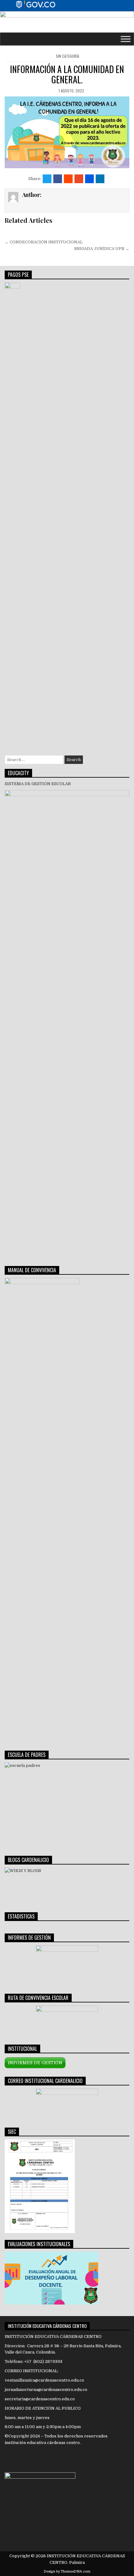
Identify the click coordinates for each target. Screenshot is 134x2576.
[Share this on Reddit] (68, 179)
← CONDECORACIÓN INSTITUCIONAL (44, 242)
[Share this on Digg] (89, 179)
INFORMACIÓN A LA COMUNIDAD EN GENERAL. (67, 74)
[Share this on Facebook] (58, 179)
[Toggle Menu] (126, 39)
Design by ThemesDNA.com (67, 2571)
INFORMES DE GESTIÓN (35, 2063)
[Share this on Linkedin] (100, 179)
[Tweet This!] (47, 179)
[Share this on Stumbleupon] (79, 179)
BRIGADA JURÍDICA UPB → (102, 249)
